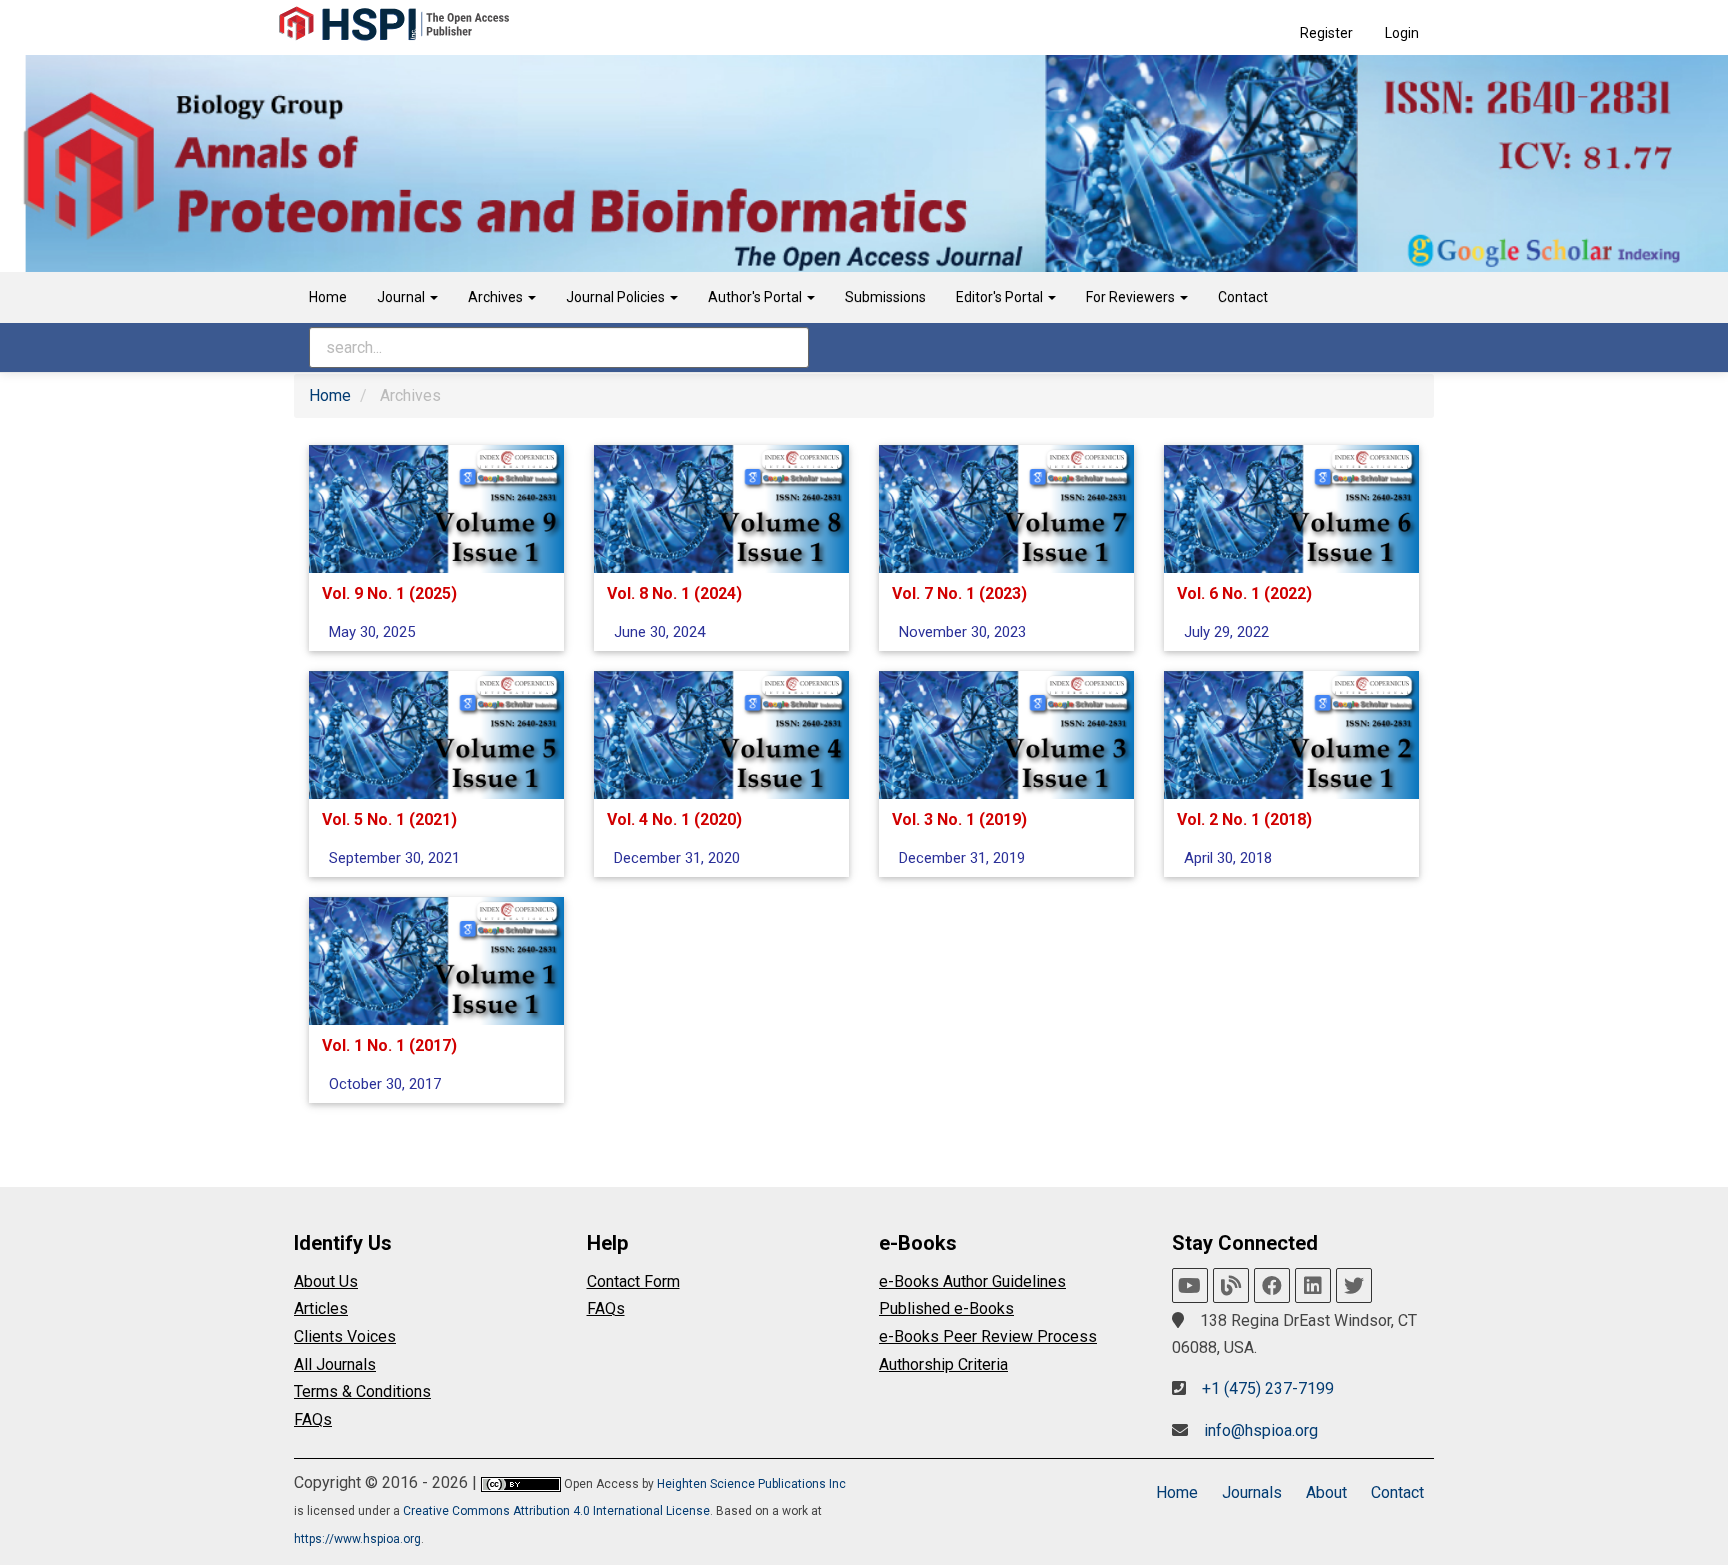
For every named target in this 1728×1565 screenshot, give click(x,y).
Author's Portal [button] (756, 297)
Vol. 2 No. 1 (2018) (1244, 819)
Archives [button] (497, 297)
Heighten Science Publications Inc (751, 1484)
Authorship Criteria (943, 1364)
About (1326, 1492)
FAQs (313, 1419)
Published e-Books (946, 1308)
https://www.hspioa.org (357, 1539)
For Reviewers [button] (1132, 297)
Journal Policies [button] (617, 297)
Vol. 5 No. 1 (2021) (389, 819)
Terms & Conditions (362, 1391)
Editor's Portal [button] (1001, 297)
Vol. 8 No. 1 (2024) (674, 593)
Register (1326, 33)
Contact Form (633, 1281)
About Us (326, 1281)
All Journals (335, 1364)
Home (328, 297)
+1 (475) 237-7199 (1268, 1388)
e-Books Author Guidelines (972, 1281)
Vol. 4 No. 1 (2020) (674, 819)
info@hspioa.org (1261, 1430)
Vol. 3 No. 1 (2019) (959, 819)
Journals (1252, 1492)
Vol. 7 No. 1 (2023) (959, 593)
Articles (321, 1308)
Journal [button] (402, 297)
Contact (1243, 297)
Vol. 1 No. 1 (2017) (389, 1045)
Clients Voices (345, 1336)
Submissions (885, 297)
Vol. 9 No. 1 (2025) (389, 593)
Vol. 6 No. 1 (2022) (1244, 593)
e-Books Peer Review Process (988, 1336)
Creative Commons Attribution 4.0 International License (556, 1511)
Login (1402, 33)
